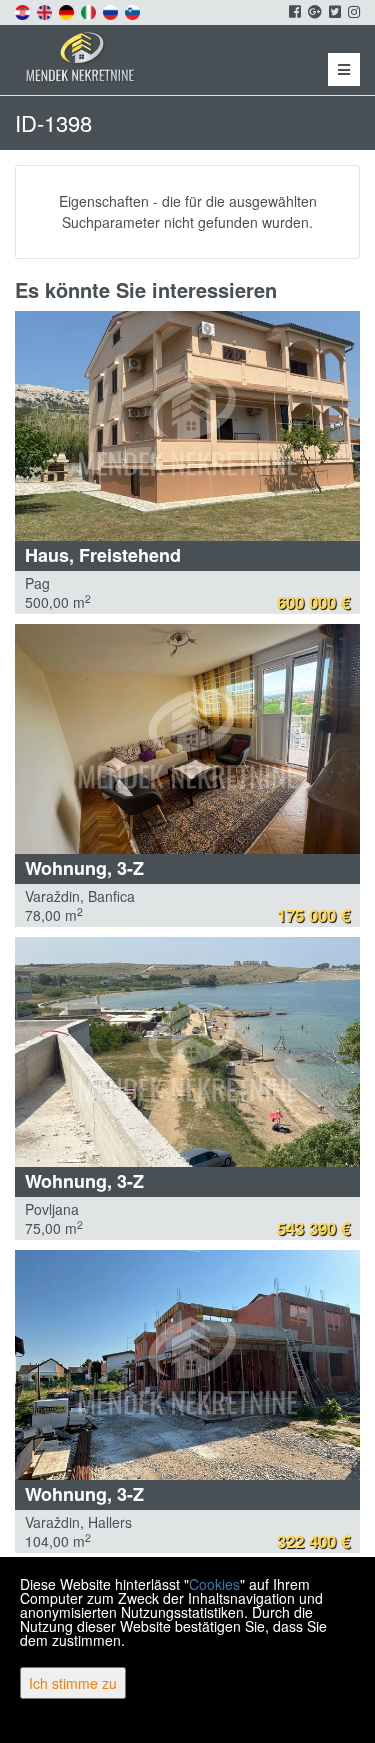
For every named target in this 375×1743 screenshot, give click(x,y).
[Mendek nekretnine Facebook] (293, 11)
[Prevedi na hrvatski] (24, 10)
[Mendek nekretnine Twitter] (333, 11)
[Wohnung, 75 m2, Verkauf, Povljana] (187, 1052)
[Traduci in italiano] (90, 10)
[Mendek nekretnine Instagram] (352, 11)
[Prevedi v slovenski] (134, 10)
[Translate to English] (46, 10)
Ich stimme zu (73, 1683)
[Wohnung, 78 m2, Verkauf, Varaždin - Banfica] (187, 739)
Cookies (214, 1584)
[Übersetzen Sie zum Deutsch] (68, 10)
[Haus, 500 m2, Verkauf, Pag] (187, 426)
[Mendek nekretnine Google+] (313, 11)
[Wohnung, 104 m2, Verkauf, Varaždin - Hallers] (187, 1365)
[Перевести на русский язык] (112, 10)
